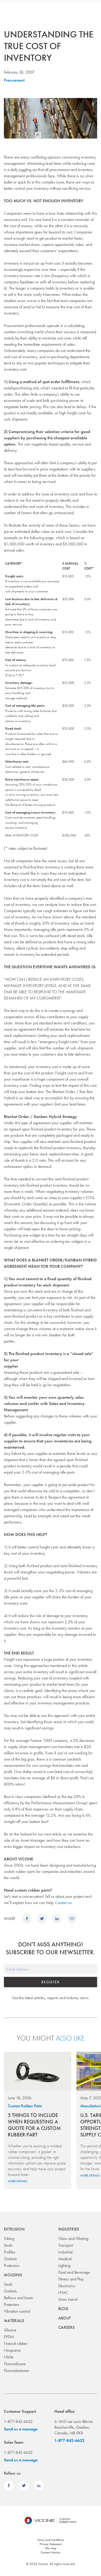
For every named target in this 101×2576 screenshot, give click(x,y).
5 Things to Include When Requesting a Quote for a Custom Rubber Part (34, 2125)
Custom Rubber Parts (25, 2106)
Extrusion (14, 2229)
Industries (69, 2229)
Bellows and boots (18, 2298)
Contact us (63, 1903)
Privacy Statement (51, 2544)
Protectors (12, 2266)
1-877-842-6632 (69, 2440)
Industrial (65, 2252)
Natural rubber (16, 2343)
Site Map (51, 2548)
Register (50, 1982)
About (65, 2318)
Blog (63, 2309)
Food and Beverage (74, 2272)
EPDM (9, 2337)
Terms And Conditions (51, 2540)
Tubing (9, 2238)
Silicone (10, 2330)
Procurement (14, 80)
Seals (8, 2245)
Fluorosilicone (15, 2364)
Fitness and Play (71, 2279)
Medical (65, 2259)
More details (17, 2181)
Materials (14, 2321)
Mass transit (68, 2299)
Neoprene (12, 2350)
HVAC (63, 2293)
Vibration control (17, 2311)
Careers (66, 2327)
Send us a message (21, 2429)
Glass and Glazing (73, 2238)
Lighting (64, 2266)
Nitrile (9, 2357)
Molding (13, 2275)
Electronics (67, 2286)
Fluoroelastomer (17, 2371)
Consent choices (51, 2552)
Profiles (10, 2252)
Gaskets (10, 2259)
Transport (66, 2245)
